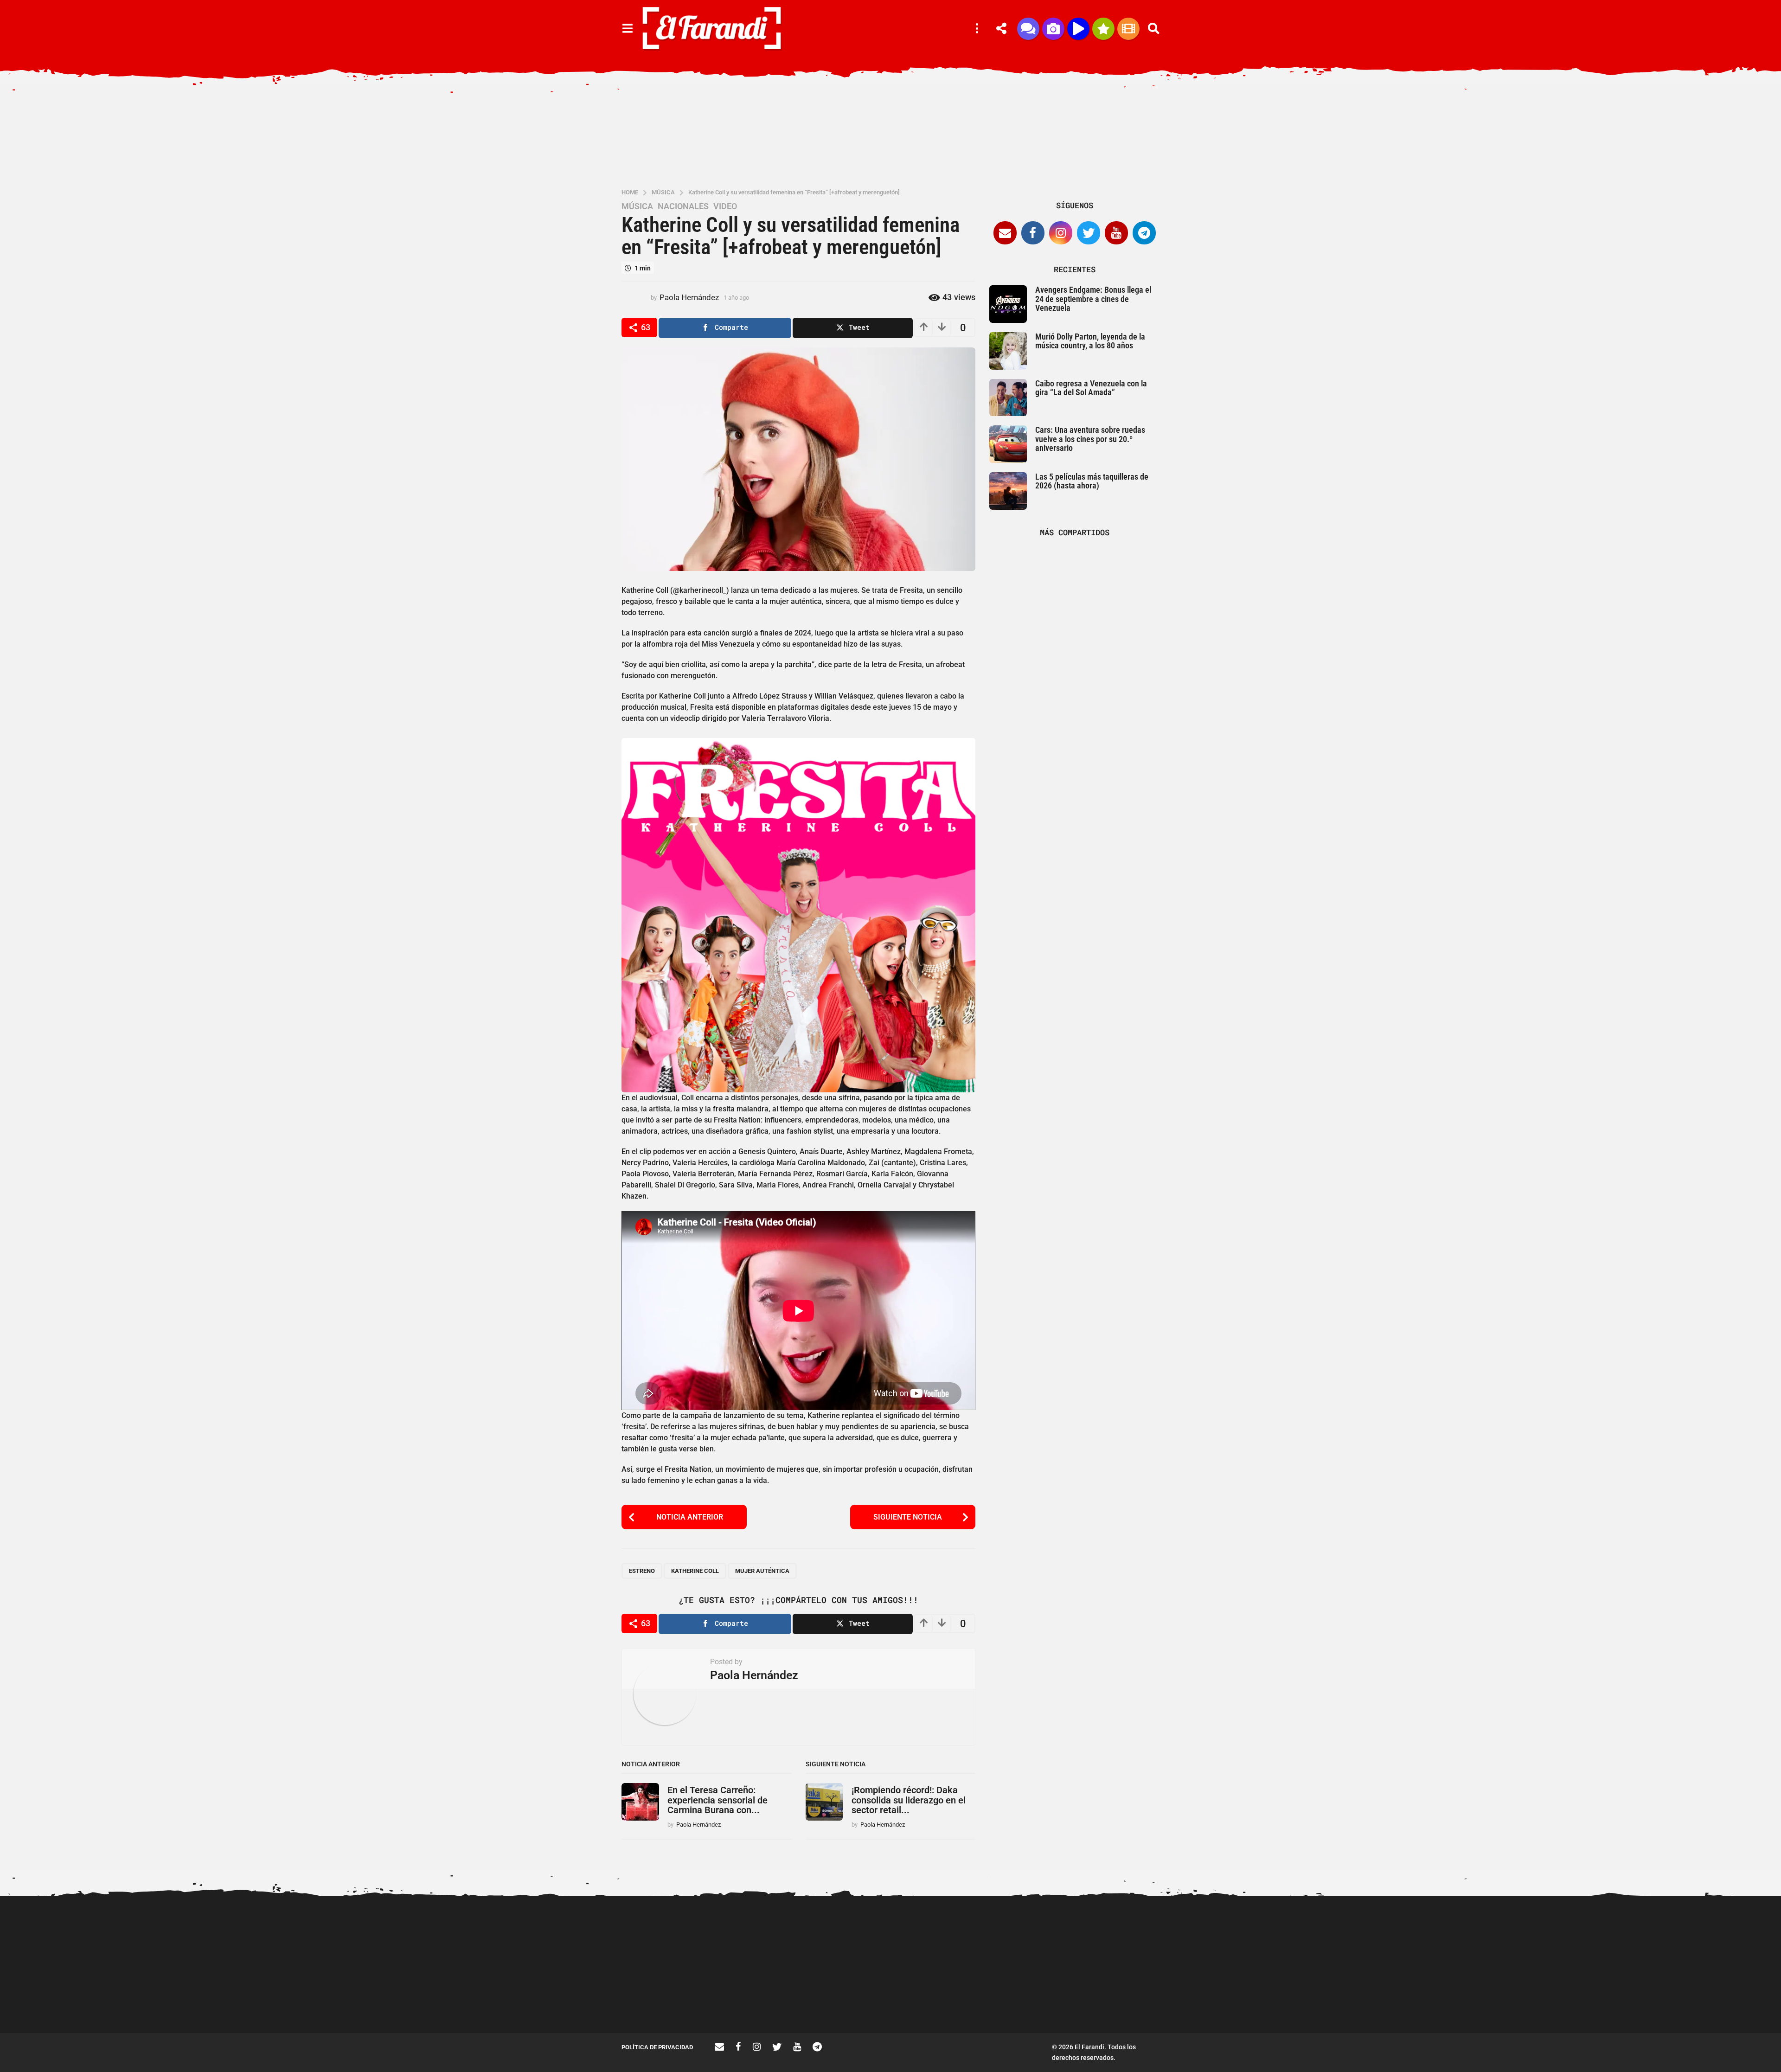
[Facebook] (1033, 233)
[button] (627, 29)
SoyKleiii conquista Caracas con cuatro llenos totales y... (1688, 2000)
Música (637, 206)
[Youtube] (1116, 233)
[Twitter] (1089, 233)
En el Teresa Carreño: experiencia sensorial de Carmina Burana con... (718, 1800)
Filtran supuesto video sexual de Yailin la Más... (854, 2000)
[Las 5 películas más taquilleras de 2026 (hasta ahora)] (1008, 491)
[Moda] (1103, 29)
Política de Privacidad (657, 2047)
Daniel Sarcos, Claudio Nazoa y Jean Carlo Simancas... (1132, 2000)
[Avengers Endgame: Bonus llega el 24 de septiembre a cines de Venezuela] (1008, 304)
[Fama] (1053, 29)
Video (725, 206)
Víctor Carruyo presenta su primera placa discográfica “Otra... (1225, 2003)
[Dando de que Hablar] (1028, 29)
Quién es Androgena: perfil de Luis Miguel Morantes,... (761, 2000)
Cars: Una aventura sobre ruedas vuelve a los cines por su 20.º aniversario (1090, 439)
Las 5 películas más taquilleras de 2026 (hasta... (1596, 2000)
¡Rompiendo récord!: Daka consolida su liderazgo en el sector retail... (909, 1800)
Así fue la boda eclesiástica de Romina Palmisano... (1317, 2000)
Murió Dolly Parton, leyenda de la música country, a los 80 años (1090, 341)
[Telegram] (1144, 233)
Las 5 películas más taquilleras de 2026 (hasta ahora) (1092, 481)
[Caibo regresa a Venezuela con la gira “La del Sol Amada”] (1008, 398)
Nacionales (683, 206)
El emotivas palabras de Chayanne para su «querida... (1410, 2000)
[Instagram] (1061, 233)
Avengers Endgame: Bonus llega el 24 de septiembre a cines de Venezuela (1093, 299)
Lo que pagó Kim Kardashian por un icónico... (1503, 2000)
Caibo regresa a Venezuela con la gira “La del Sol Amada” (1091, 388)
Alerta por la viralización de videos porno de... (668, 2000)
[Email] (1005, 233)
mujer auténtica (762, 1571)
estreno (642, 1571)
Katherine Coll (695, 1571)
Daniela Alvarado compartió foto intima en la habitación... (1039, 2000)
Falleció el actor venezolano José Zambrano (946, 2000)
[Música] (1078, 29)
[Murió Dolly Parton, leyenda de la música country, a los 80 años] (1008, 351)
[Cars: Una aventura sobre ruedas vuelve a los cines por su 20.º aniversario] (1008, 444)
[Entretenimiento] (1128, 29)
